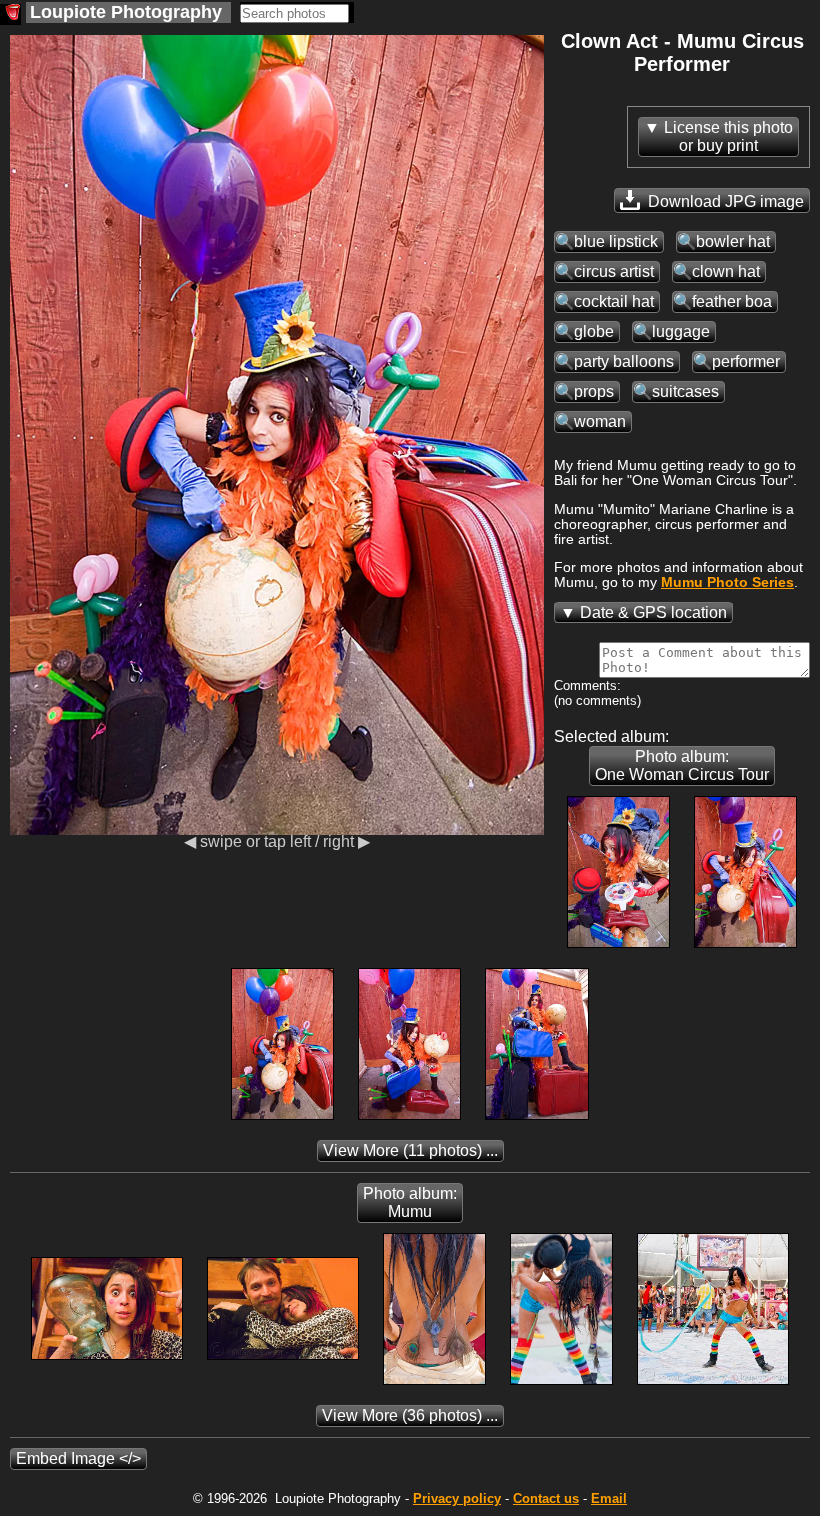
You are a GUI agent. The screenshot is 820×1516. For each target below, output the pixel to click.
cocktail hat (614, 301)
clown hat (726, 271)
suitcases (685, 391)
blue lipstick (616, 241)
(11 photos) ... (410, 1150)
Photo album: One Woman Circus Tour (682, 765)
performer (746, 361)
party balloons (624, 361)
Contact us (546, 1498)
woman (600, 421)
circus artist (614, 271)
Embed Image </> (78, 1458)
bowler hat (733, 241)
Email (609, 1498)
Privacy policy (457, 1498)
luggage (681, 331)
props (594, 391)
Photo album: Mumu (410, 1202)
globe (594, 331)
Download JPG (724, 201)
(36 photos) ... (410, 1415)
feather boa (732, 301)
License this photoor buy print (728, 136)
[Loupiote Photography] (10, 14)
